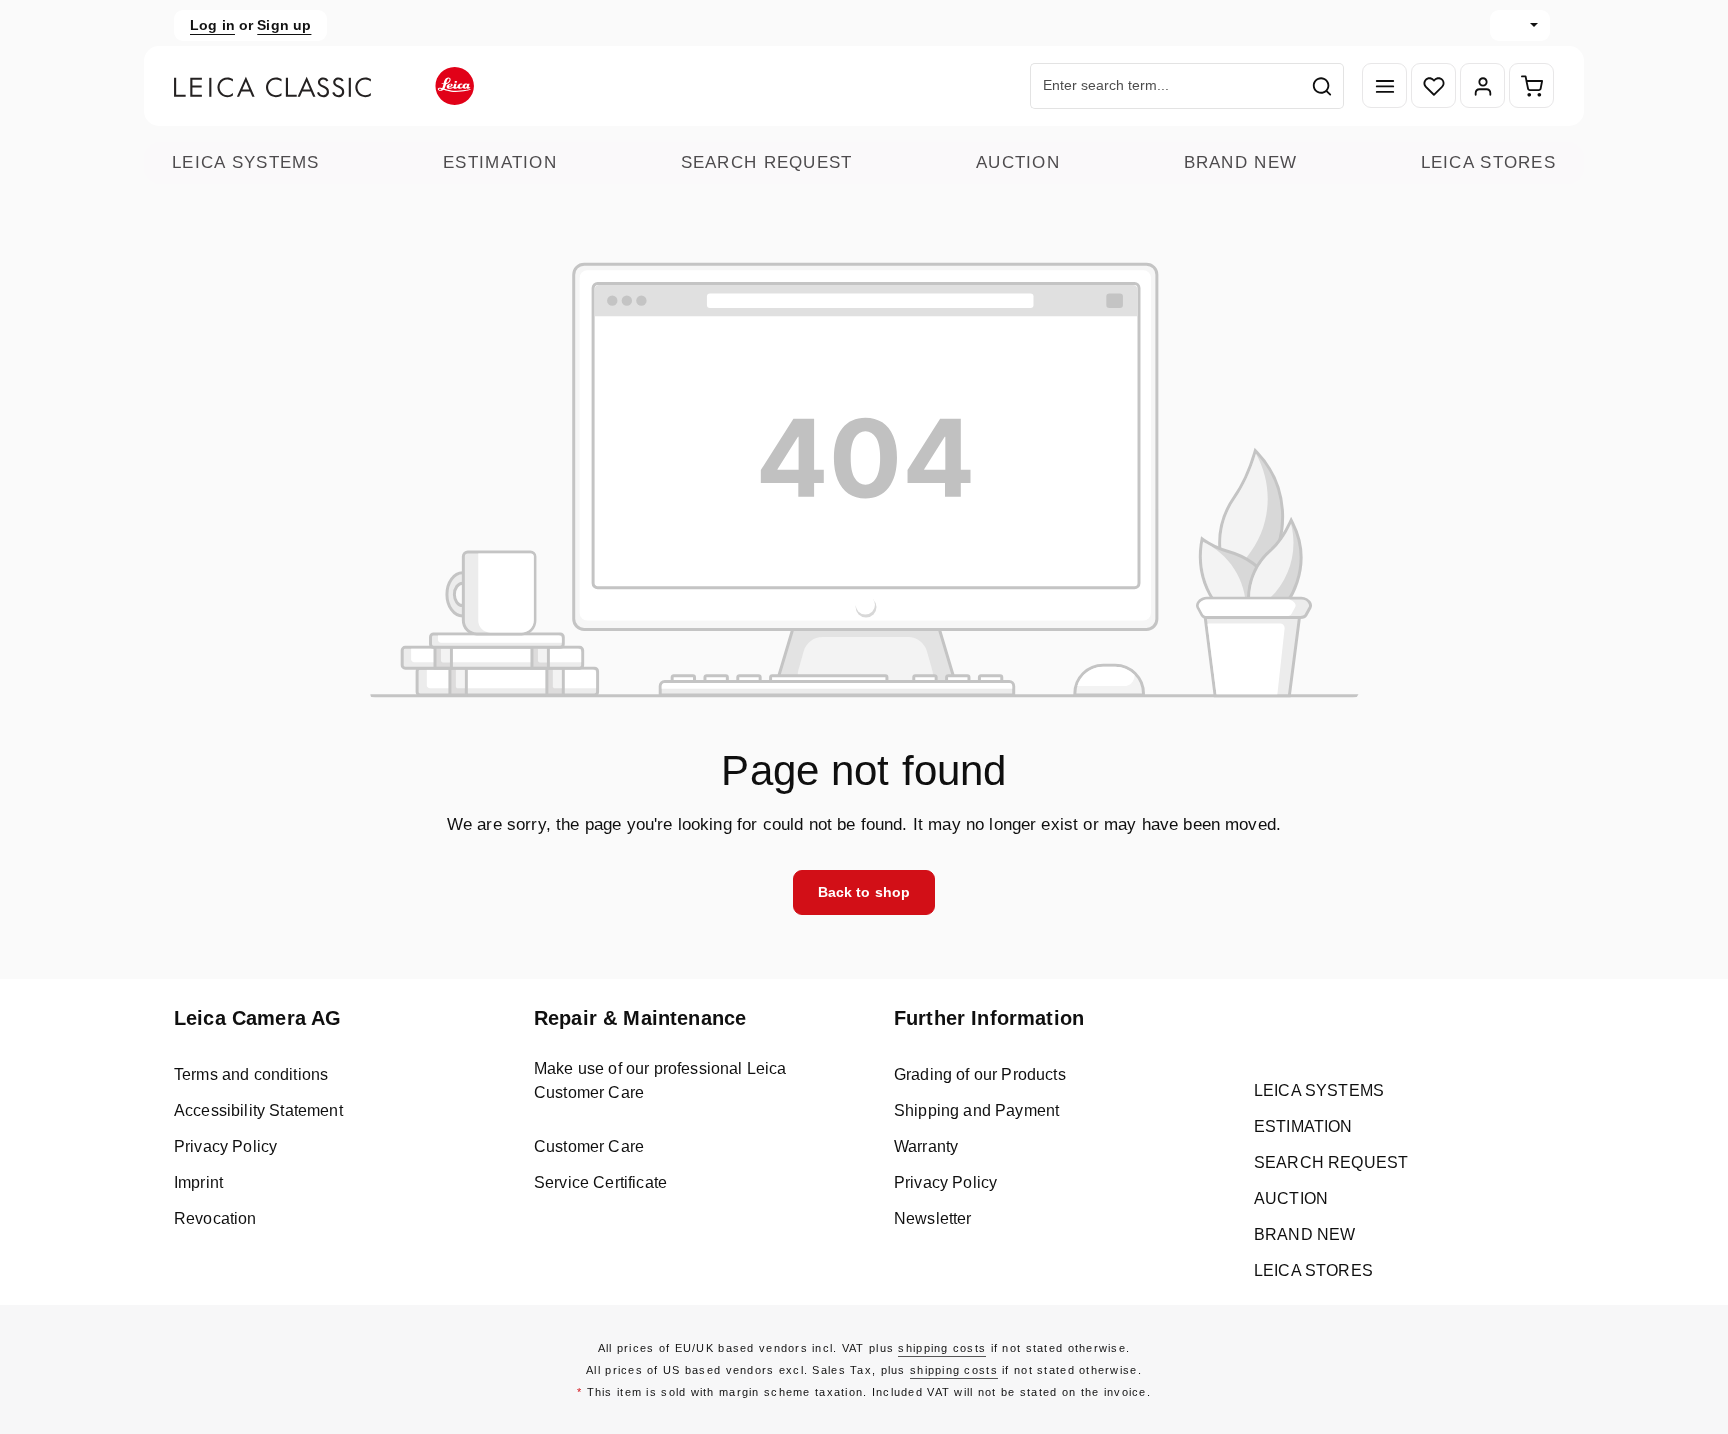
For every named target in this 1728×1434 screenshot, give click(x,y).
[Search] (1322, 86)
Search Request (767, 162)
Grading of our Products (980, 1074)
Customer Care (589, 1146)
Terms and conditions (251, 1074)
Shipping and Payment (976, 1110)
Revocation (215, 1218)
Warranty (926, 1146)
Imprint (198, 1182)
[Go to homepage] (324, 86)
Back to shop (864, 892)
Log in (212, 25)
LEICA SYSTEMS (246, 162)
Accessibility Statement (258, 1110)
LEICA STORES (1488, 162)
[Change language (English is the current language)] (1520, 25)
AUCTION (1018, 162)
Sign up (284, 25)
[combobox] (1166, 86)
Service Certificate (600, 1182)
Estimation (500, 162)
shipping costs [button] (942, 1348)
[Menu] (1384, 86)
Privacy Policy (225, 1146)
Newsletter (933, 1218)
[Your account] (1482, 86)
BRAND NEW (1241, 162)
